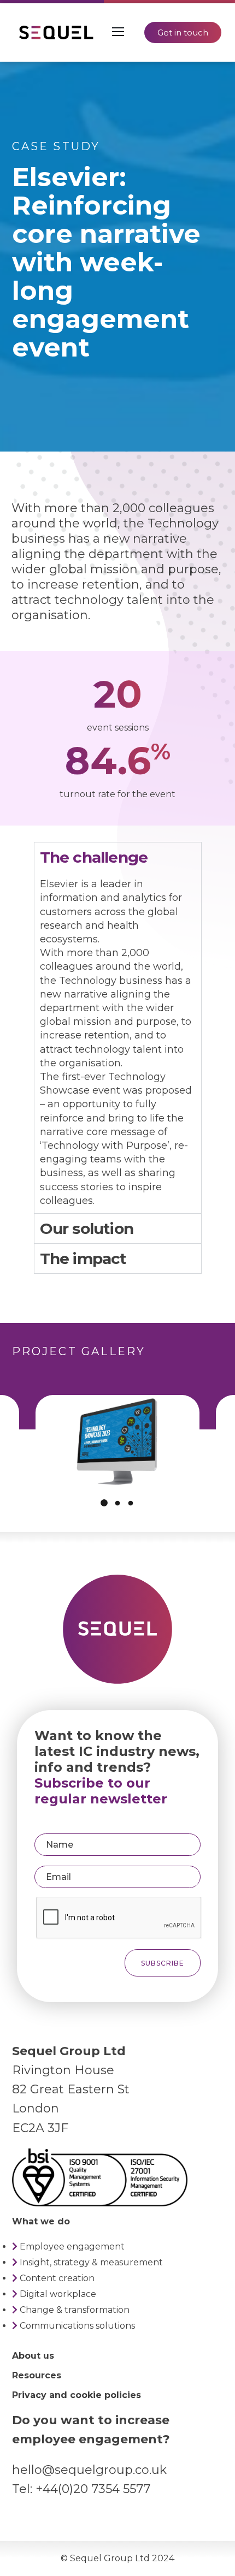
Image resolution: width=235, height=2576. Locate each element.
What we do (41, 2221)
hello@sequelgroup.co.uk (89, 2470)
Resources (37, 2375)
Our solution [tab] (87, 1228)
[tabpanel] (118, 1043)
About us (33, 2356)
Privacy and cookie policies (77, 2395)
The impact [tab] (83, 1259)
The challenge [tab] (94, 857)
